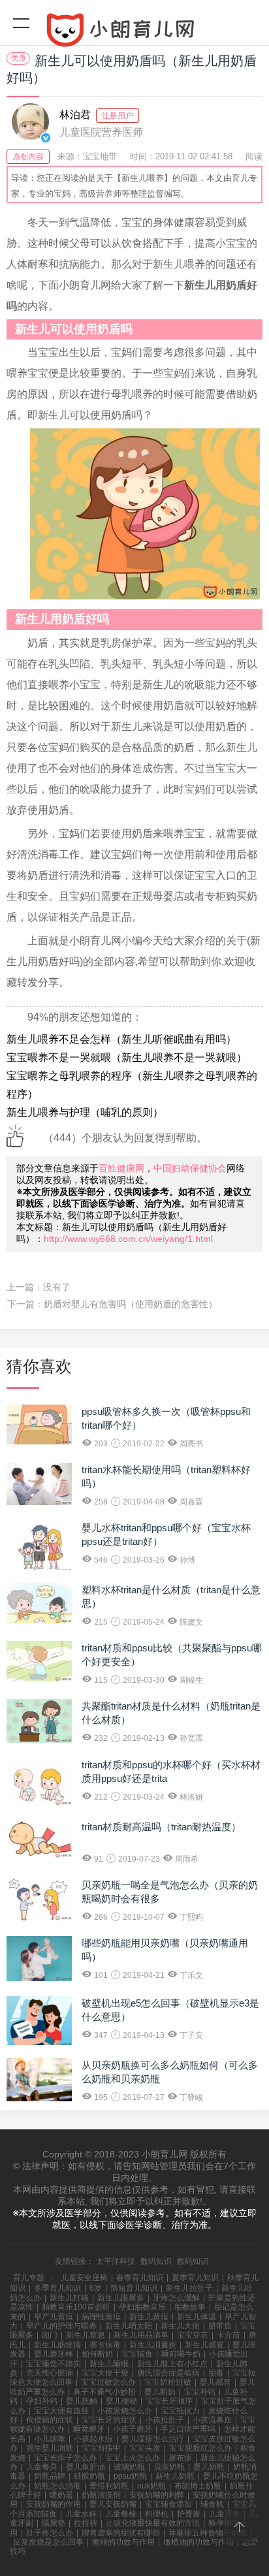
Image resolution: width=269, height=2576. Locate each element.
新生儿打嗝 (69, 2298)
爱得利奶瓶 (109, 2486)
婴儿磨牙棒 (54, 2354)
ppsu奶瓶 (130, 2476)
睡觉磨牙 (89, 2429)
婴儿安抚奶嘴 (113, 2504)
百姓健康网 (121, 1168)
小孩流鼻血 (212, 2420)
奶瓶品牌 (50, 2476)
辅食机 (212, 2504)
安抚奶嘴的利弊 (157, 2495)
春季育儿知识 (140, 2278)
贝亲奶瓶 (169, 2467)
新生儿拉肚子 (189, 2288)
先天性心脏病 (50, 2373)
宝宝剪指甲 (101, 2448)
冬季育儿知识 (57, 2288)
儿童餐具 (42, 2467)
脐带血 (220, 2326)
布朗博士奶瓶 (198, 2486)
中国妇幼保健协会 (190, 1168)
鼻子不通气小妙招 (104, 2392)
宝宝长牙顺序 (169, 2401)
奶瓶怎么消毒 (57, 2486)
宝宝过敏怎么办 (108, 2382)
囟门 (50, 2335)
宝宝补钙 (200, 2392)
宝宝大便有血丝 (61, 2411)
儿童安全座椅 (84, 2278)
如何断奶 (97, 2354)
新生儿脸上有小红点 (172, 2364)
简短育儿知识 (134, 2288)
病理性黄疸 (101, 2317)
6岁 (96, 2288)
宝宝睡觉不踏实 (54, 2364)
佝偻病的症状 (50, 2420)
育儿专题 (29, 2278)
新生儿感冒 (204, 2345)
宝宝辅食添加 (168, 2504)
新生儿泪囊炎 (153, 2345)
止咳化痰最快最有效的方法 (153, 2523)
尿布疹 (180, 2458)
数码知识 (156, 2261)
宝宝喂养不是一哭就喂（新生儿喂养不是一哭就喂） (127, 1057)
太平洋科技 (116, 2261)
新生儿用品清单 (141, 2335)
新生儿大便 (180, 2326)
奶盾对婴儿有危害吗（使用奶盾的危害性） (131, 1304)
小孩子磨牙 (133, 2429)
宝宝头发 (145, 2448)
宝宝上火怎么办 (133, 2458)
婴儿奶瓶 (209, 2467)
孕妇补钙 (42, 2401)
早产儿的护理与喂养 (61, 2326)
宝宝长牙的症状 (109, 2420)
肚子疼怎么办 (50, 2533)
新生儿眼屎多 (121, 2298)
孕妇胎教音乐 (142, 2307)
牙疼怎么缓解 (176, 2298)
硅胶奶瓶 (89, 2476)
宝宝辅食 (137, 2354)
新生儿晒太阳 (129, 2326)
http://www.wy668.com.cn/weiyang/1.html (128, 1239)
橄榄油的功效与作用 (198, 2542)
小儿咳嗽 (50, 2439)
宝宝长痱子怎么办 (65, 2458)
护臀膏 (189, 2514)
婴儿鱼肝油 (86, 2467)
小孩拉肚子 (165, 2420)
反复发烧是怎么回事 (48, 2542)
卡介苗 (229, 2335)
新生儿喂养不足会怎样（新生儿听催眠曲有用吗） (121, 1039)
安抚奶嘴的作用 (54, 2504)
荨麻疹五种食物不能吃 (208, 2533)
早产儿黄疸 (54, 2317)
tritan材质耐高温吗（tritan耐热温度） (161, 1827)
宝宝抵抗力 (180, 2411)
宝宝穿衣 (193, 2335)
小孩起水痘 (93, 2439)
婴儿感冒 (215, 2382)
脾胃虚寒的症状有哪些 (121, 2533)
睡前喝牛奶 (181, 2354)
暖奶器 (61, 2495)
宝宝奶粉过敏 (168, 2382)
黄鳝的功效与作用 (123, 2542)
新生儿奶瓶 (175, 2476)
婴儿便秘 (121, 2401)
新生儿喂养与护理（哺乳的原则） (85, 1112)
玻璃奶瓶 (129, 2467)
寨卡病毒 (105, 2345)
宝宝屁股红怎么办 (200, 2448)
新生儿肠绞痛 (57, 2345)
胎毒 (216, 2373)
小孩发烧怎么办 (125, 2411)
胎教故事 (190, 2307)
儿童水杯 (81, 2514)
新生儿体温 (197, 2317)
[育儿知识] (134, 33)
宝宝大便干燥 (105, 2373)
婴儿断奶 (160, 2392)
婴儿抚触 (82, 2401)
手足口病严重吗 (188, 2429)
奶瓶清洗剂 (101, 2495)
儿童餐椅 (121, 2514)
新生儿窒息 (86, 2335)
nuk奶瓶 (151, 2486)
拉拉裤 (86, 2523)
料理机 (157, 2514)
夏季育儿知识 (195, 2278)
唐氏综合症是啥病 (168, 2373)
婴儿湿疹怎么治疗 (153, 2439)
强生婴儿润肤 (50, 2448)
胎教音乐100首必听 (76, 2307)
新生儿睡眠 (109, 2364)
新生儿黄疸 (149, 2317)
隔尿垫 (54, 2523)
